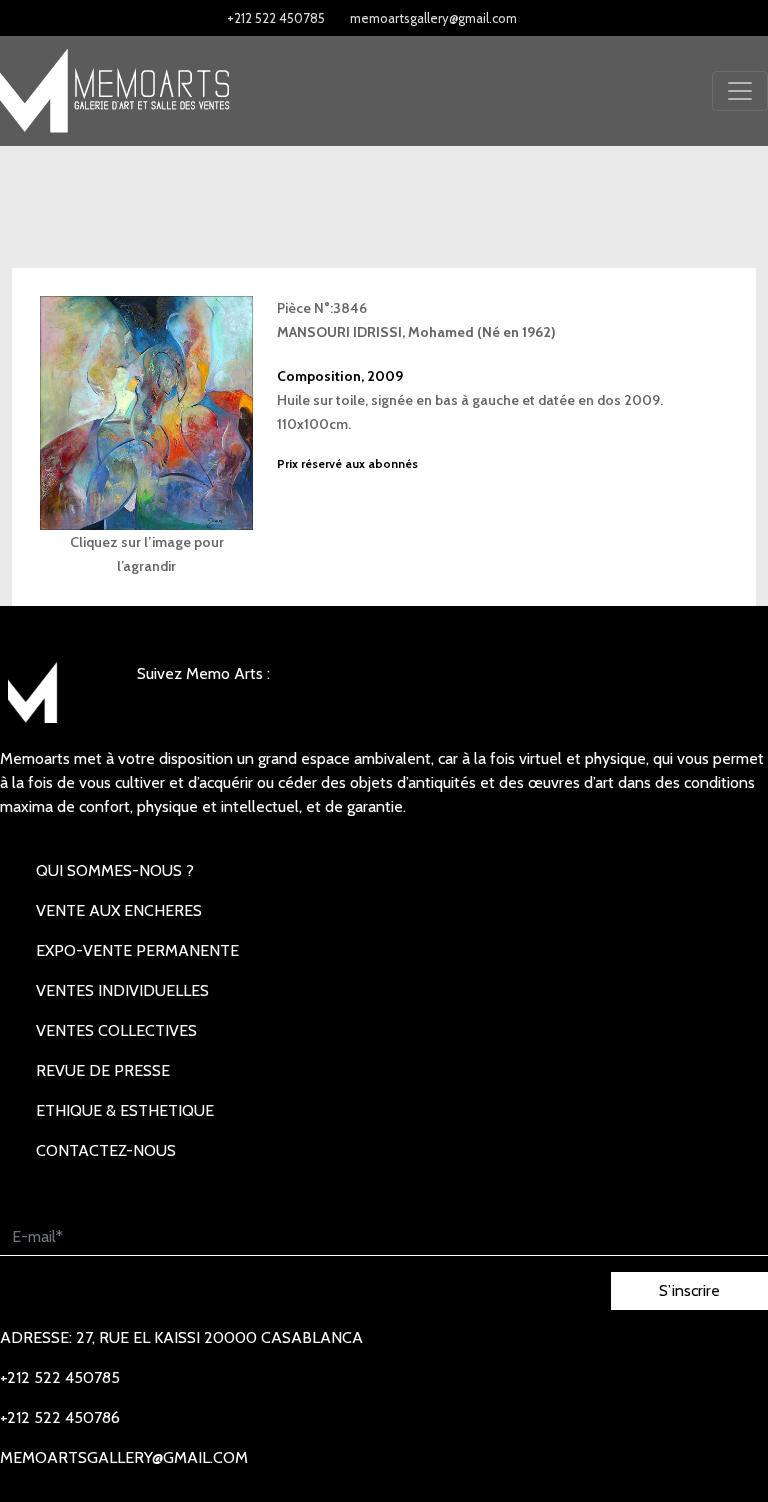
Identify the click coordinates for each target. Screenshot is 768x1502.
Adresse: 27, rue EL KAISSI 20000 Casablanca (181, 1337)
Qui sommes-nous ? (115, 870)
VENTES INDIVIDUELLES (122, 990)
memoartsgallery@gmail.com (433, 18)
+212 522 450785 (276, 18)
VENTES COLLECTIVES (116, 1030)
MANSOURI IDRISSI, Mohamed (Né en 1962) (416, 332)
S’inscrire (689, 1290)
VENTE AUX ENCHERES (119, 910)
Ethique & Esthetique (125, 1110)
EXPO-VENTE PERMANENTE (137, 950)
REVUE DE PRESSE (103, 1070)
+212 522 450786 (60, 1417)
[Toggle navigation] (740, 91)
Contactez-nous (106, 1150)
